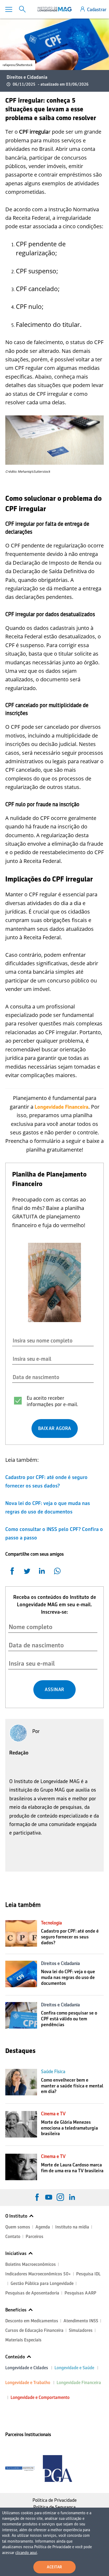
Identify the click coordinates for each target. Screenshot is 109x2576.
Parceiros (35, 2237)
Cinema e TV (53, 2114)
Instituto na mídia (72, 2227)
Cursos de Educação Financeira (34, 2330)
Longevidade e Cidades (27, 2368)
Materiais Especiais (23, 2340)
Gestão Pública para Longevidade (42, 2283)
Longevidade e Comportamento (40, 2397)
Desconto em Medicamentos (32, 2321)
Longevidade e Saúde (74, 2368)
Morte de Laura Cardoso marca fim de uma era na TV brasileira (72, 2168)
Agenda (43, 2227)
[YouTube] (49, 2197)
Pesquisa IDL (88, 2274)
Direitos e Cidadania (27, 77)
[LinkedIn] (72, 2197)
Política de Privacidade (55, 2500)
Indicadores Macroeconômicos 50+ (38, 2274)
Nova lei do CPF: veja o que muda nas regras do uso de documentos (68, 1977)
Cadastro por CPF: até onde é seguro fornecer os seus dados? (70, 1937)
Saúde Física (53, 2072)
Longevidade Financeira (79, 2383)
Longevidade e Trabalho (28, 2383)
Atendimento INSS (81, 2321)
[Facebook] (37, 2197)
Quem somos (18, 2227)
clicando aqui (26, 2553)
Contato (13, 2237)
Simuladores (81, 2330)
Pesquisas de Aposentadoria (32, 2293)
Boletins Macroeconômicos (31, 2264)
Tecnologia (51, 1923)
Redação (19, 1753)
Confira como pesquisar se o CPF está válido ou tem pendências (69, 2019)
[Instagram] (60, 2197)
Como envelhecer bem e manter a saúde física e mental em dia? (72, 2086)
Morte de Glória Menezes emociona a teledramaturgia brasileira (69, 2128)
